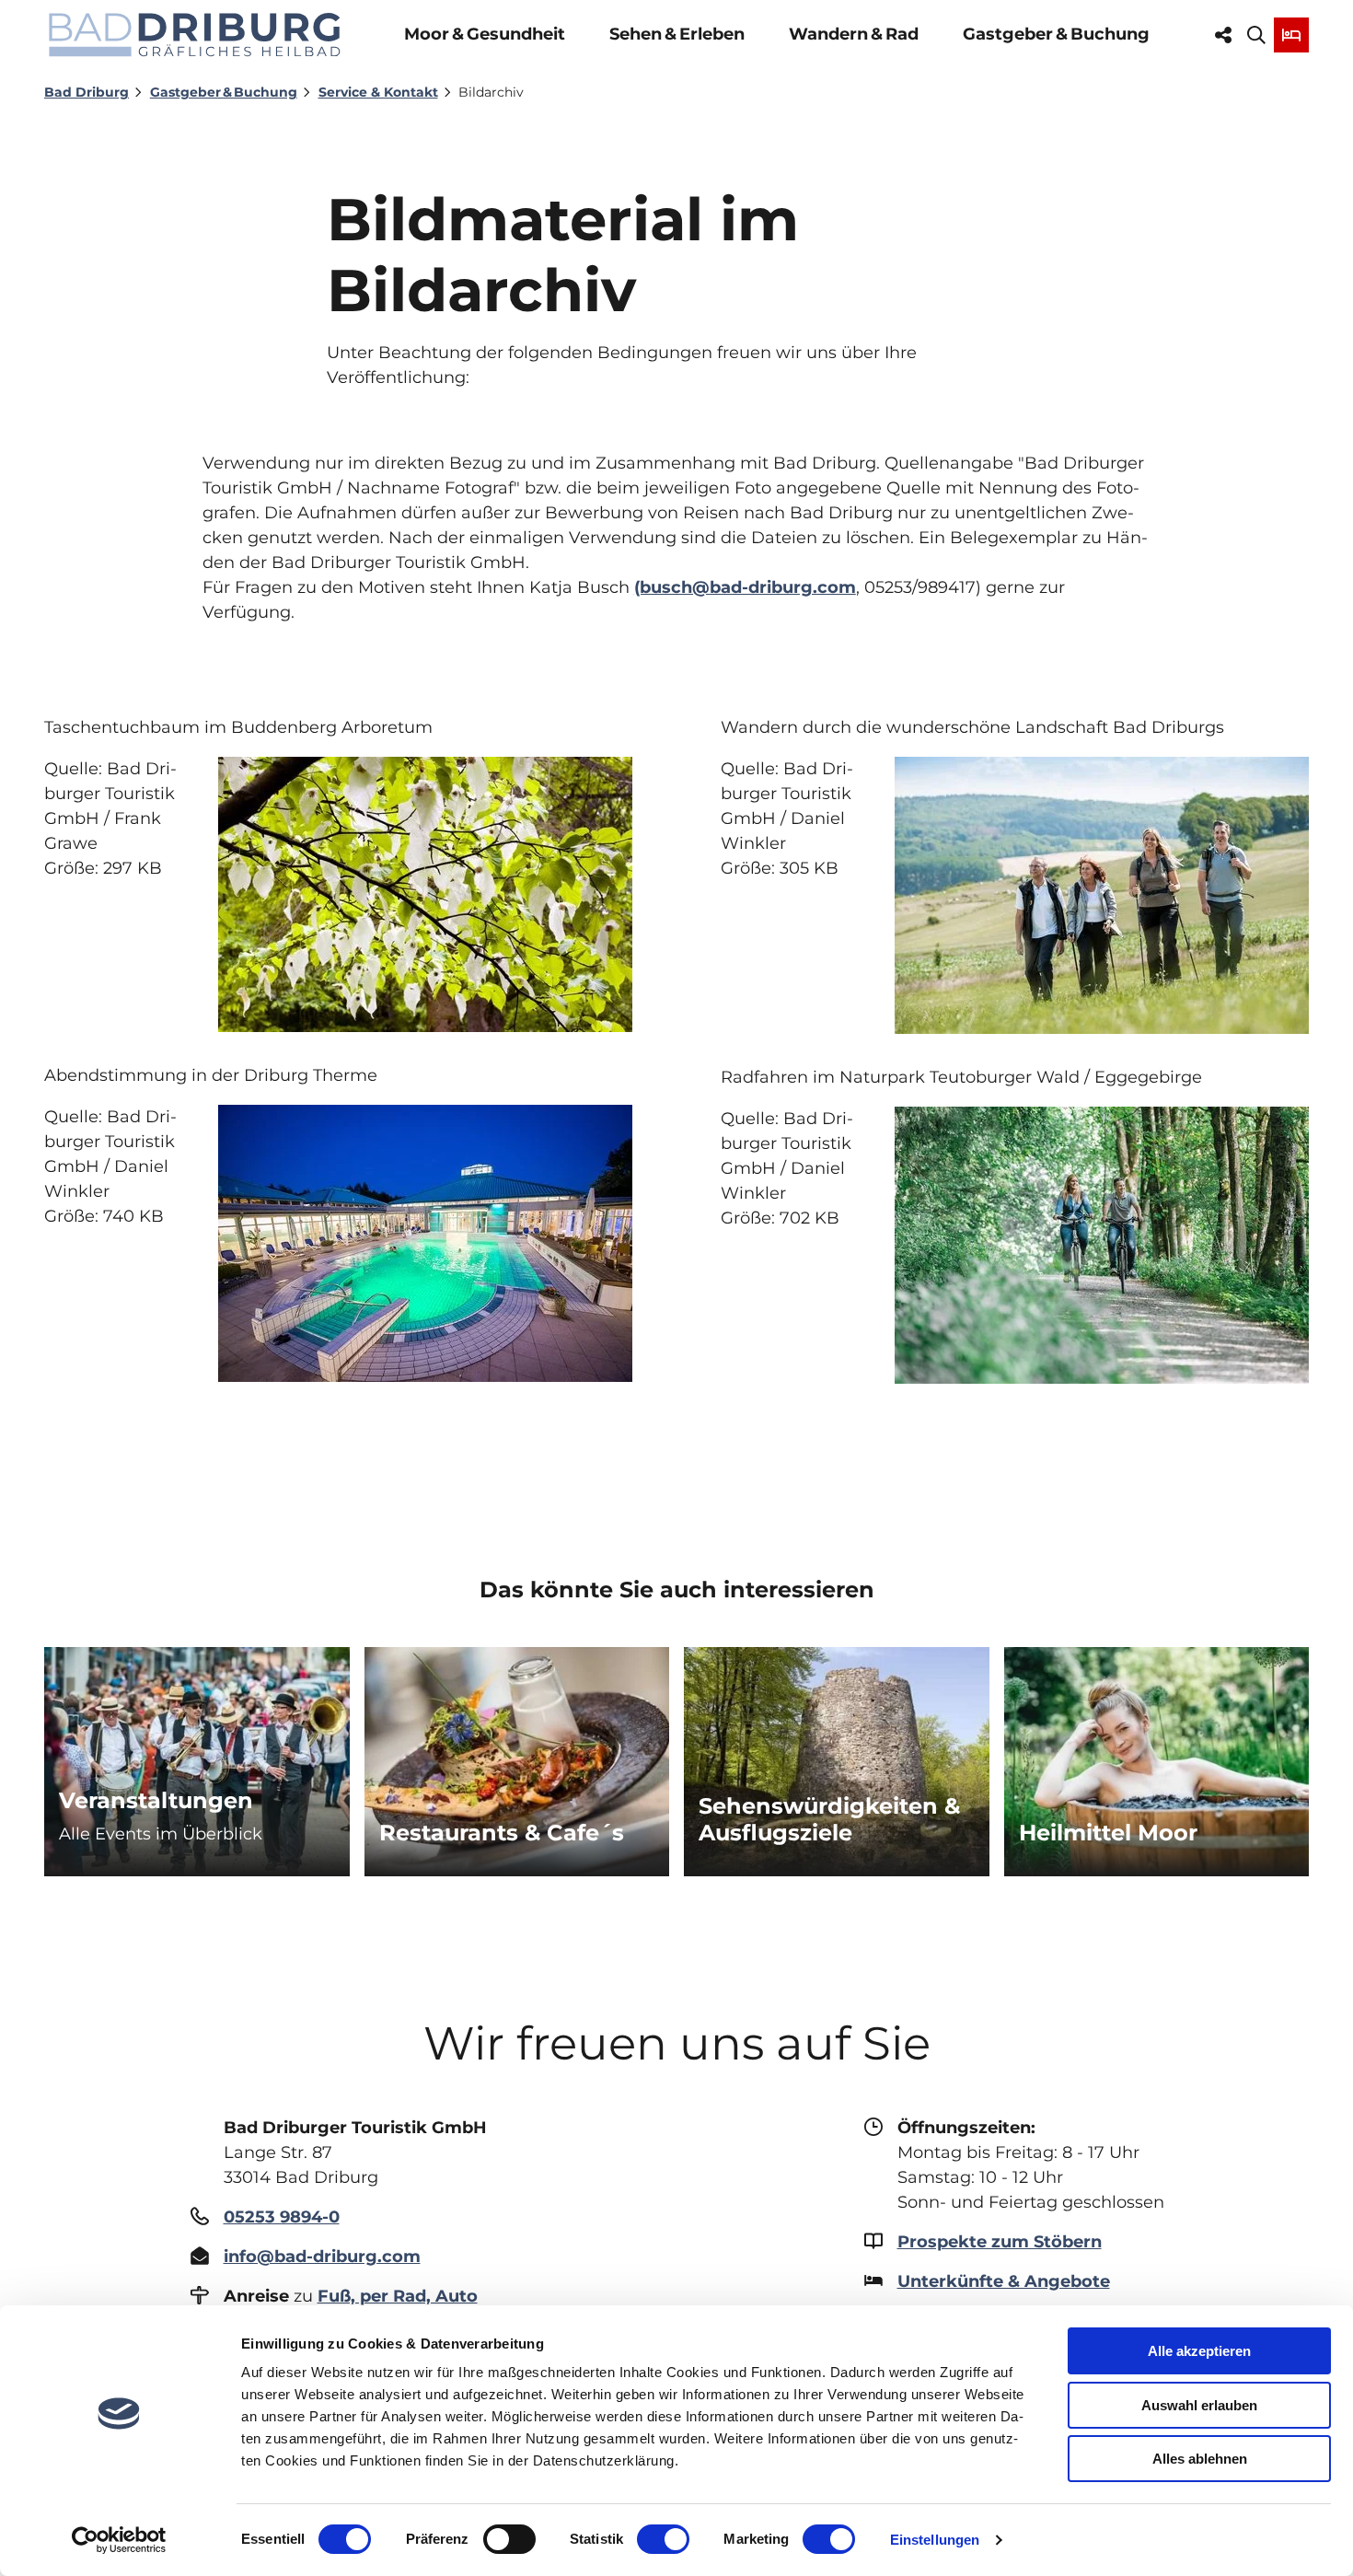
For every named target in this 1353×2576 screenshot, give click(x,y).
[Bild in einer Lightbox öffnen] (425, 1243)
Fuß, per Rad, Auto (398, 2296)
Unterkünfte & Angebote (1004, 2281)
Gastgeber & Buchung (1056, 34)
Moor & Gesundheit (485, 34)
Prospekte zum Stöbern (1000, 2242)
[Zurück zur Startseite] (195, 35)
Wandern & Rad (854, 34)
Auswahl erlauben (1199, 2405)
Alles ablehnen (1200, 2459)
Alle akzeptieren (1199, 2351)
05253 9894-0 (282, 2217)
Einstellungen (935, 2540)
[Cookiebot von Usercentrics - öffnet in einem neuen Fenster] (119, 2540)
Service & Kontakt (378, 92)
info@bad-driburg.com (322, 2257)
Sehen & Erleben (677, 34)
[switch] (509, 2539)
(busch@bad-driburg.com (745, 587)
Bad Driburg (87, 92)
